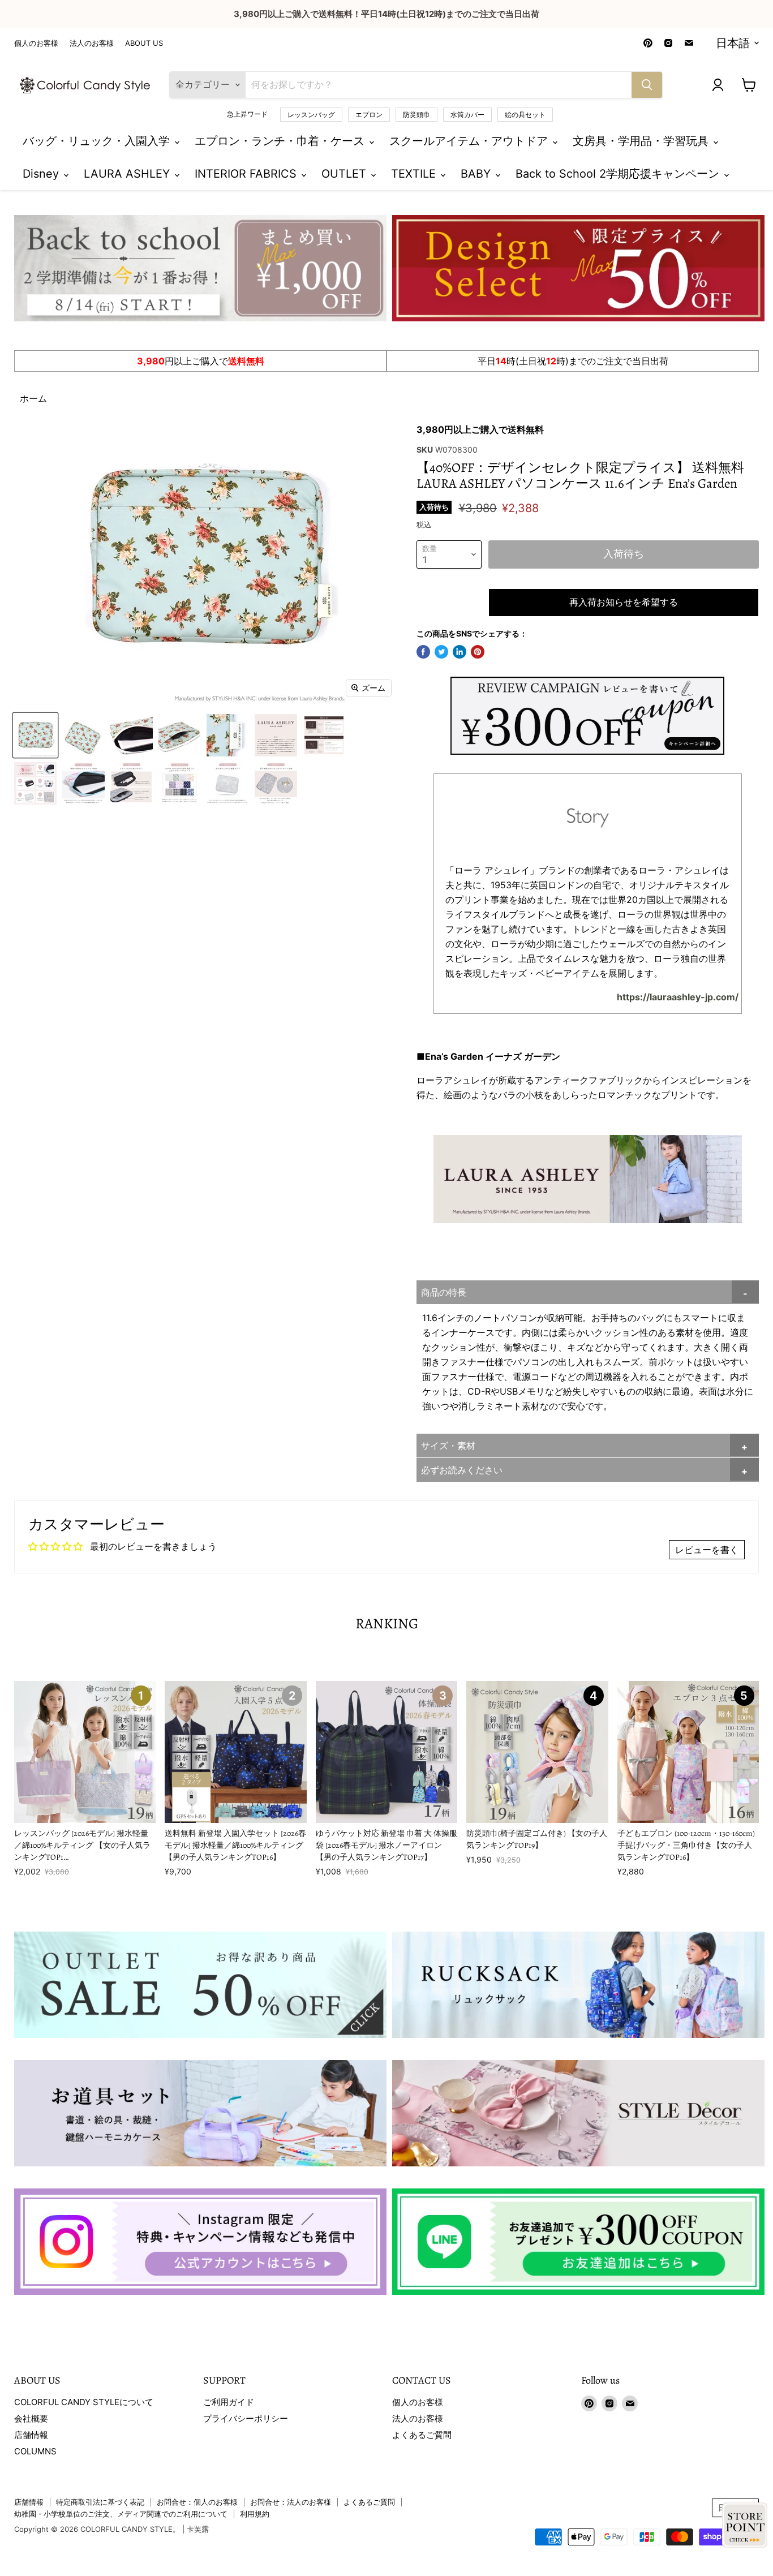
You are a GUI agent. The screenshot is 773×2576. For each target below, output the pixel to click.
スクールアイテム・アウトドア (470, 141)
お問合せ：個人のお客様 (197, 2502)
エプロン (369, 115)
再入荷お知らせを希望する (624, 603)
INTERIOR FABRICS (247, 174)
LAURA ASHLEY (128, 174)
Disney (42, 174)
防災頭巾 (416, 115)
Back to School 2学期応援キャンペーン (619, 174)
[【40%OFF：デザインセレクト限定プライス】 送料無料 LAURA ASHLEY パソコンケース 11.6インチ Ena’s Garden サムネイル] (35, 735)
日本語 (733, 43)
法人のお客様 (92, 43)
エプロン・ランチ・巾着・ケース (281, 141)
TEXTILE (415, 174)
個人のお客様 (36, 43)
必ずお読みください (462, 1470)
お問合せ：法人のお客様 (291, 2502)
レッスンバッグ (311, 115)
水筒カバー (467, 115)
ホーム (33, 398)
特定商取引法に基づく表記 (100, 2502)
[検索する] (647, 85)
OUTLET (345, 174)
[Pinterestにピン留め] (478, 652)
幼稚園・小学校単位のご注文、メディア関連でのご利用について (121, 2514)
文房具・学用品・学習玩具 (642, 141)
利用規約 (255, 2514)
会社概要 (31, 2418)
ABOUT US (144, 43)
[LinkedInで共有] (459, 652)
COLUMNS (35, 2451)
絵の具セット (525, 115)
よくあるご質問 (422, 2435)
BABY (477, 174)
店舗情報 (31, 2435)
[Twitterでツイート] (441, 652)
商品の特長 (444, 1292)
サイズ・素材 (448, 1446)
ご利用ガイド (229, 2402)
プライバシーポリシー (246, 2418)
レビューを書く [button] (707, 1550)
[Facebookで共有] (423, 652)
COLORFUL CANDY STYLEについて (84, 2402)
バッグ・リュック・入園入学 (98, 141)
